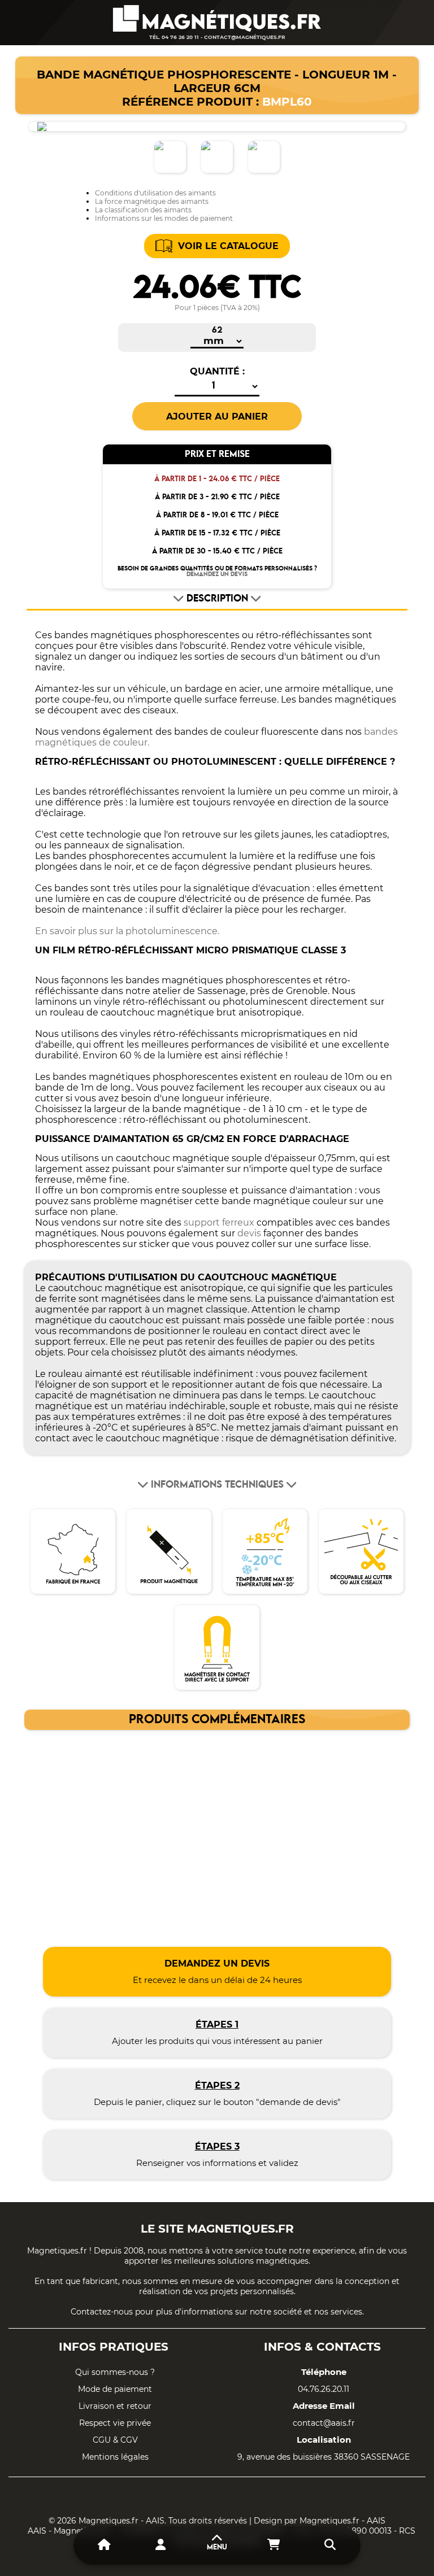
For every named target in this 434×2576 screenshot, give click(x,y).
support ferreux (219, 1222)
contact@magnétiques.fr (245, 37)
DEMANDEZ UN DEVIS (217, 574)
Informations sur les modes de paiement (164, 218)
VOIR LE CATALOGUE (228, 246)
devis (249, 1233)
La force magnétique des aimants (152, 201)
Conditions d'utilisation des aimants (155, 193)
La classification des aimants (143, 210)
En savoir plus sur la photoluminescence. (127, 931)
